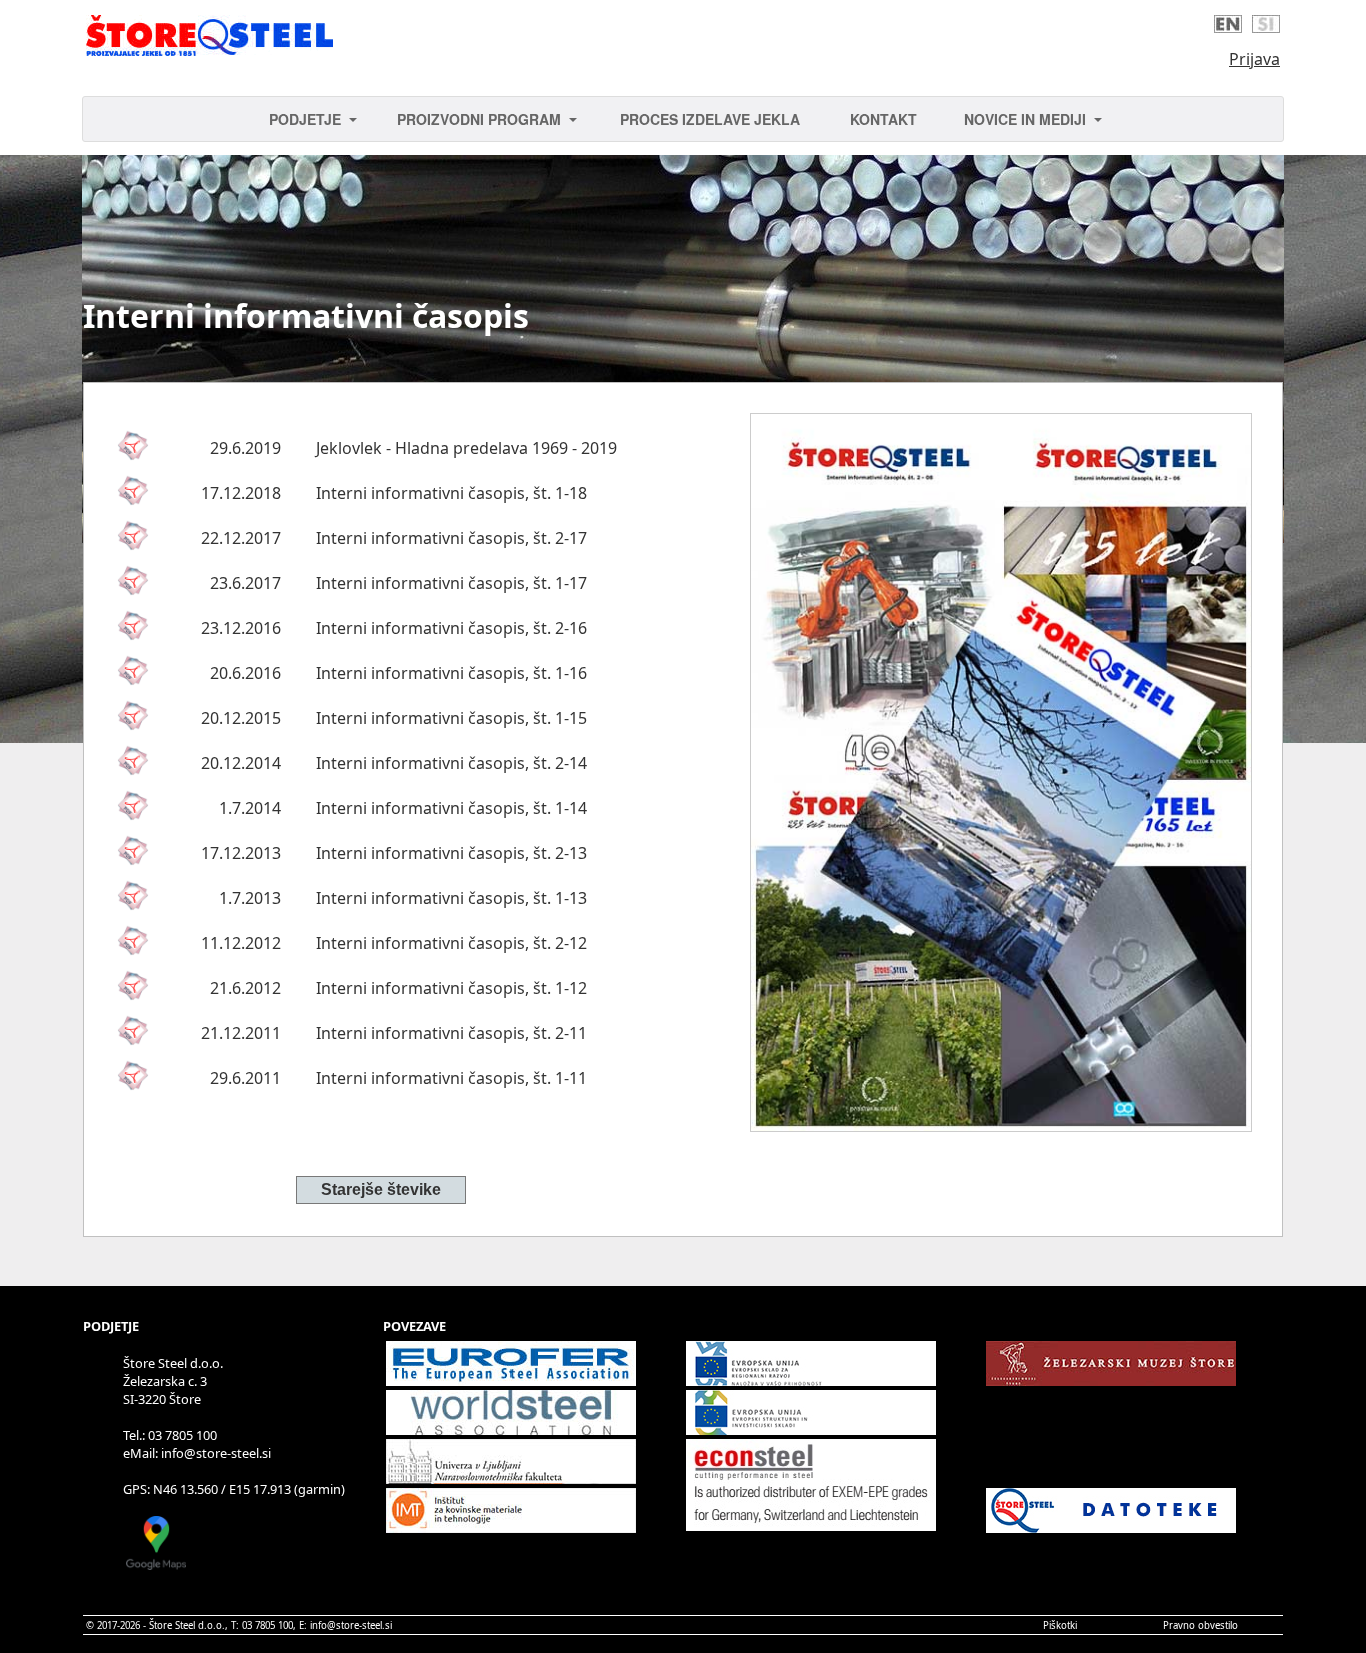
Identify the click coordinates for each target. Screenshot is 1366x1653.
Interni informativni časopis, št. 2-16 (451, 628)
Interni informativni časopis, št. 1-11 (451, 1078)
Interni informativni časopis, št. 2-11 (451, 1033)
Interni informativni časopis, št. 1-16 (451, 673)
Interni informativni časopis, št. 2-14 (451, 763)
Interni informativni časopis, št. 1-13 (451, 898)
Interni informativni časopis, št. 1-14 (451, 808)
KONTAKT (883, 119)
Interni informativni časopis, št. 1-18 (451, 493)
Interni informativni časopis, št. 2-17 (451, 538)
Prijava (1254, 59)
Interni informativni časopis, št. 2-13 (451, 853)
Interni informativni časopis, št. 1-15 (451, 718)
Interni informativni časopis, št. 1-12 (451, 988)
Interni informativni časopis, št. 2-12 (451, 943)
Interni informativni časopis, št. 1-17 (451, 583)
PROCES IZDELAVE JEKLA (710, 119)
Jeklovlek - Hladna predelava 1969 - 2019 (466, 448)
